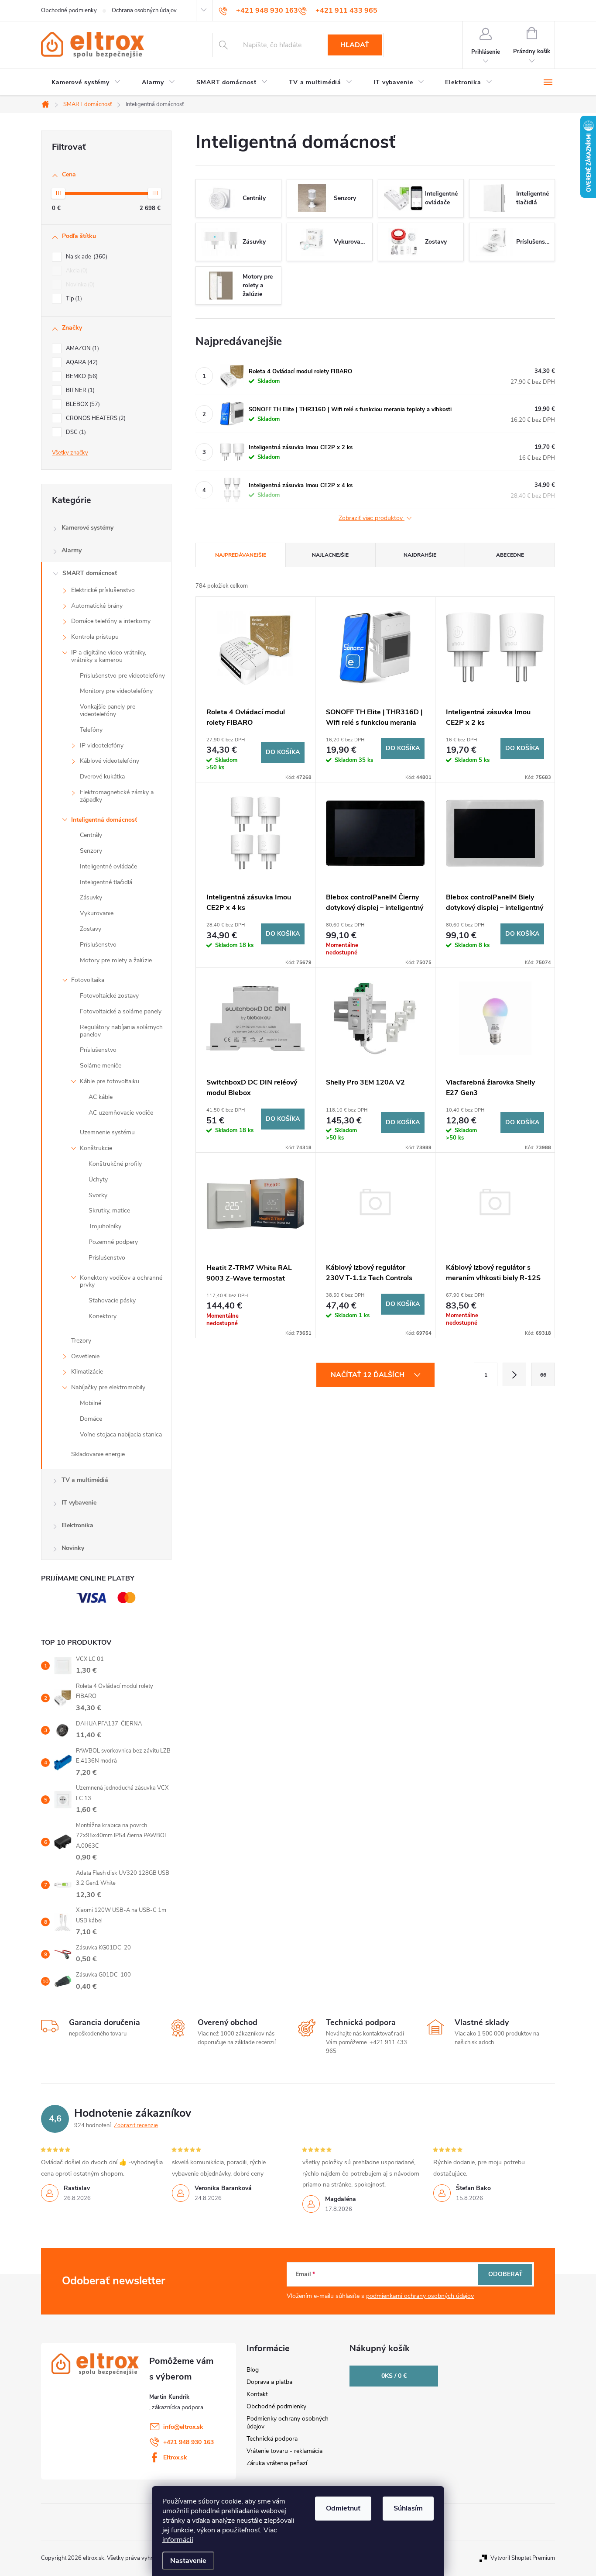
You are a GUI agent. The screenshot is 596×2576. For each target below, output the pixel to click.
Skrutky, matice (109, 1211)
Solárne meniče (101, 1066)
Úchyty (98, 1180)
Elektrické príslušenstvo (103, 590)
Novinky (73, 1548)
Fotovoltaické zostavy (109, 996)
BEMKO (81, 376)
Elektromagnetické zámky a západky (117, 796)
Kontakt (257, 2394)
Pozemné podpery (113, 1242)
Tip (73, 299)
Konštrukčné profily (115, 1164)
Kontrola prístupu (95, 637)
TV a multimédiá (85, 1480)
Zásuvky (91, 897)
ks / (394, 2376)
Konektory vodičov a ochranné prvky (121, 1281)
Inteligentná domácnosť (104, 820)
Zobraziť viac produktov (372, 518)
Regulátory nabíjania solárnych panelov (121, 1031)
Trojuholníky (105, 1226)
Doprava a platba (269, 2382)
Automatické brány (97, 606)
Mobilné (91, 1403)
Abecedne (510, 555)
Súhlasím (408, 2508)
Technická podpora (272, 2439)
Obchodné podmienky (69, 10)
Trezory (81, 1341)
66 (543, 1375)
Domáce (91, 1419)
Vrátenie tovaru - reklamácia (284, 2451)
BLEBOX (82, 404)
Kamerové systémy (87, 528)
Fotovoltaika (88, 980)
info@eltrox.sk (183, 2427)
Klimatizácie (87, 1372)
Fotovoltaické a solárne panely (121, 1011)
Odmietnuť (343, 2508)
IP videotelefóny (102, 746)
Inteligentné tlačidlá (106, 882)
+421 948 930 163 (188, 2442)
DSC (75, 432)
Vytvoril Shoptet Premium (523, 2558)
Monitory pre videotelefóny (116, 691)
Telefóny (91, 730)
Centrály (91, 835)
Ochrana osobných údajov (144, 10)
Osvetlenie (85, 1356)
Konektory (103, 1316)
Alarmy (72, 550)
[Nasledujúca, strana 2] (514, 1374)
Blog (253, 2370)
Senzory (91, 851)
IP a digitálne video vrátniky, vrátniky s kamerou (109, 656)
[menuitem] (86, 83)
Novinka (79, 285)
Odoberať (505, 2274)
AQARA (81, 362)
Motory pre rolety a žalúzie (116, 960)
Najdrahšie (420, 555)
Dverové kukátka (102, 777)
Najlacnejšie (330, 555)
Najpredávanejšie (241, 555)
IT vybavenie (79, 1503)
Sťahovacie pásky (112, 1300)
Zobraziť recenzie (136, 2125)
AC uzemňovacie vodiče (121, 1113)
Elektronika (77, 1525)
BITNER (79, 390)
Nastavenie (188, 2561)
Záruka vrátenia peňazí (277, 2463)
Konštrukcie (96, 1148)
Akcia (76, 271)
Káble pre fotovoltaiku (110, 1081)
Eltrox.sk (175, 2457)
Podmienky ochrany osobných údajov (288, 2423)
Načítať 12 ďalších (368, 1375)
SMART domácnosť (90, 573)
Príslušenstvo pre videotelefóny (122, 676)
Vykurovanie (97, 913)
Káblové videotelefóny (110, 761)
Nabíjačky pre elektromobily (108, 1387)
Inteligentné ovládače (108, 866)
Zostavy (91, 929)
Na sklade (86, 257)
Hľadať (355, 45)
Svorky (98, 1195)
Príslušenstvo (98, 945)
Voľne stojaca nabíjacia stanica (121, 1434)
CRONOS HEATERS (95, 418)
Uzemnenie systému (107, 1132)
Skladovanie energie (98, 1454)
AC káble (101, 1097)
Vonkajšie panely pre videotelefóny (108, 710)
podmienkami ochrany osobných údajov (420, 2296)
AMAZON (82, 348)
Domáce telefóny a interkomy (111, 621)
